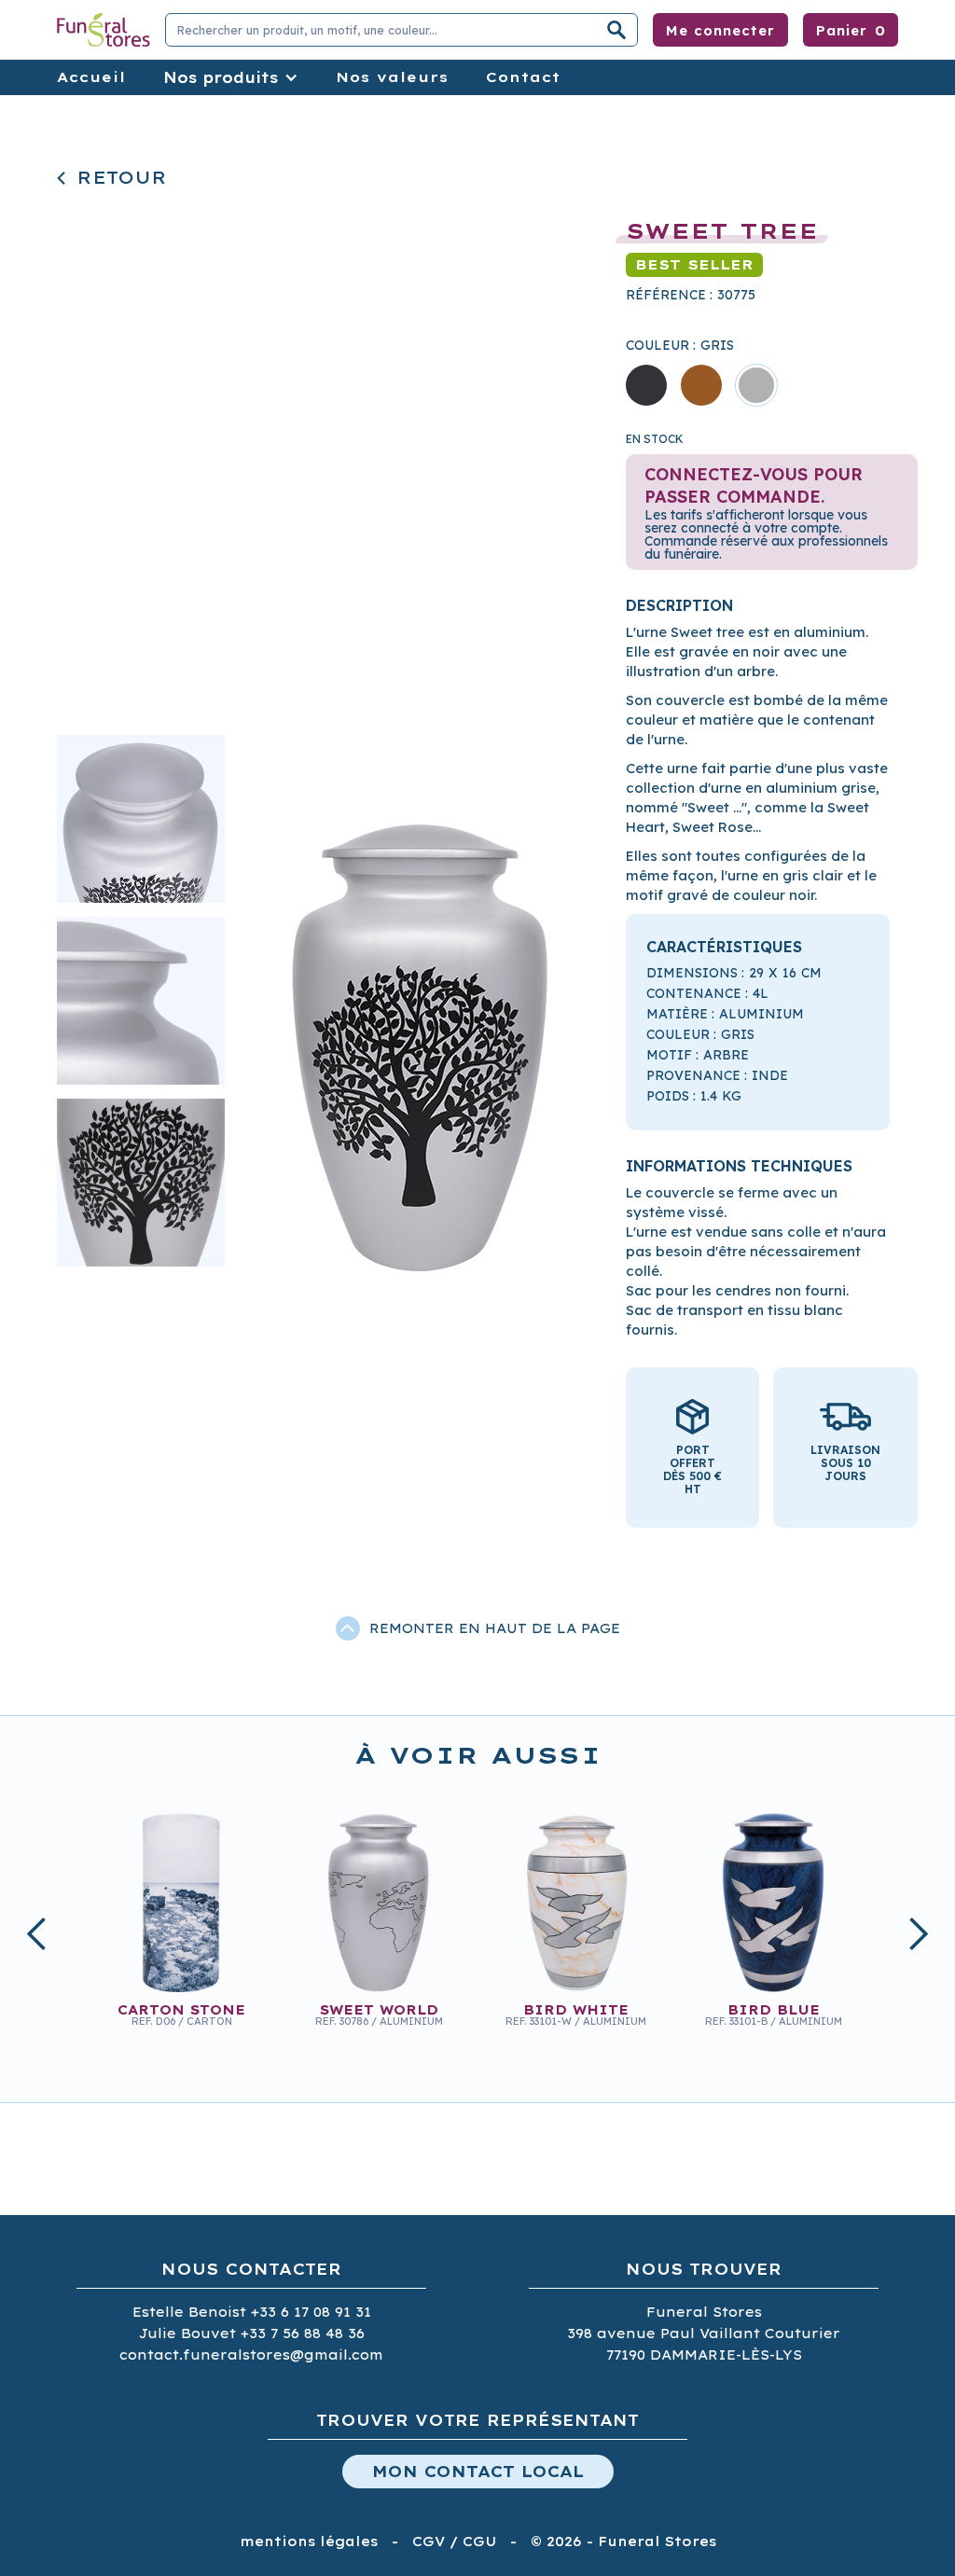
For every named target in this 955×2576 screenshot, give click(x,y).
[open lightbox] (421, 1001)
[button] (851, 30)
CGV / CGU (454, 2541)
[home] (104, 30)
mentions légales (309, 2541)
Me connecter (720, 30)
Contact (523, 77)
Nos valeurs (392, 77)
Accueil (91, 77)
